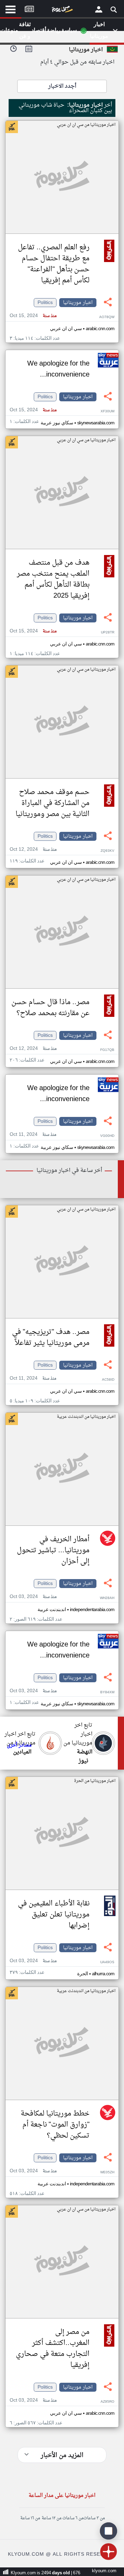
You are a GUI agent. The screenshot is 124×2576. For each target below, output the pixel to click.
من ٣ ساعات (94, 2518)
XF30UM (107, 411)
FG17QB (107, 1050)
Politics (45, 303)
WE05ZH (107, 2172)
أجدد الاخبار (62, 86)
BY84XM (107, 1692)
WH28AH (107, 1598)
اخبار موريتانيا (78, 303)
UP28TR (108, 633)
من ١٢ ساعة (51, 2518)
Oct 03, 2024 (33, 1597)
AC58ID (108, 1380)
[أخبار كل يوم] (62, 11)
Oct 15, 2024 (33, 316)
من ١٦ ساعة (30, 2518)
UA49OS (107, 1962)
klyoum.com (104, 2571)
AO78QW (107, 317)
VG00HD (107, 1136)
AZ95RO (107, 2402)
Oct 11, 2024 (33, 1135)
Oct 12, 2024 (33, 850)
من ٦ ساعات (73, 2518)
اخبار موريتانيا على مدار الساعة (62, 2496)
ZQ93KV (107, 851)
